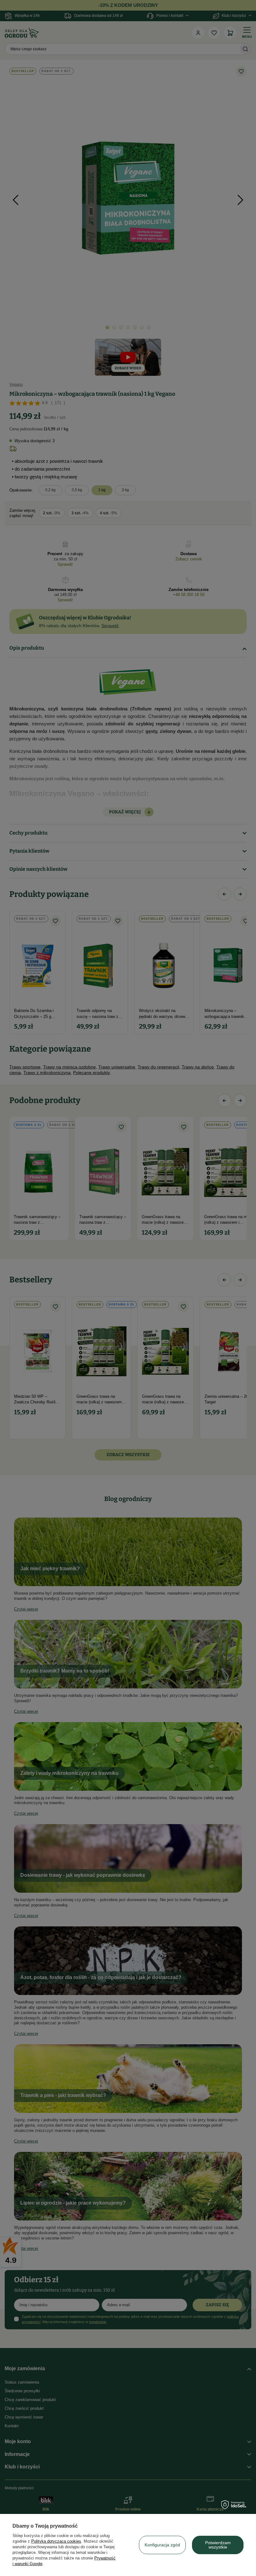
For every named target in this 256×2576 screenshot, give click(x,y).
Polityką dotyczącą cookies (56, 2541)
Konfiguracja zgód (162, 2545)
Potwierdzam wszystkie (218, 2545)
